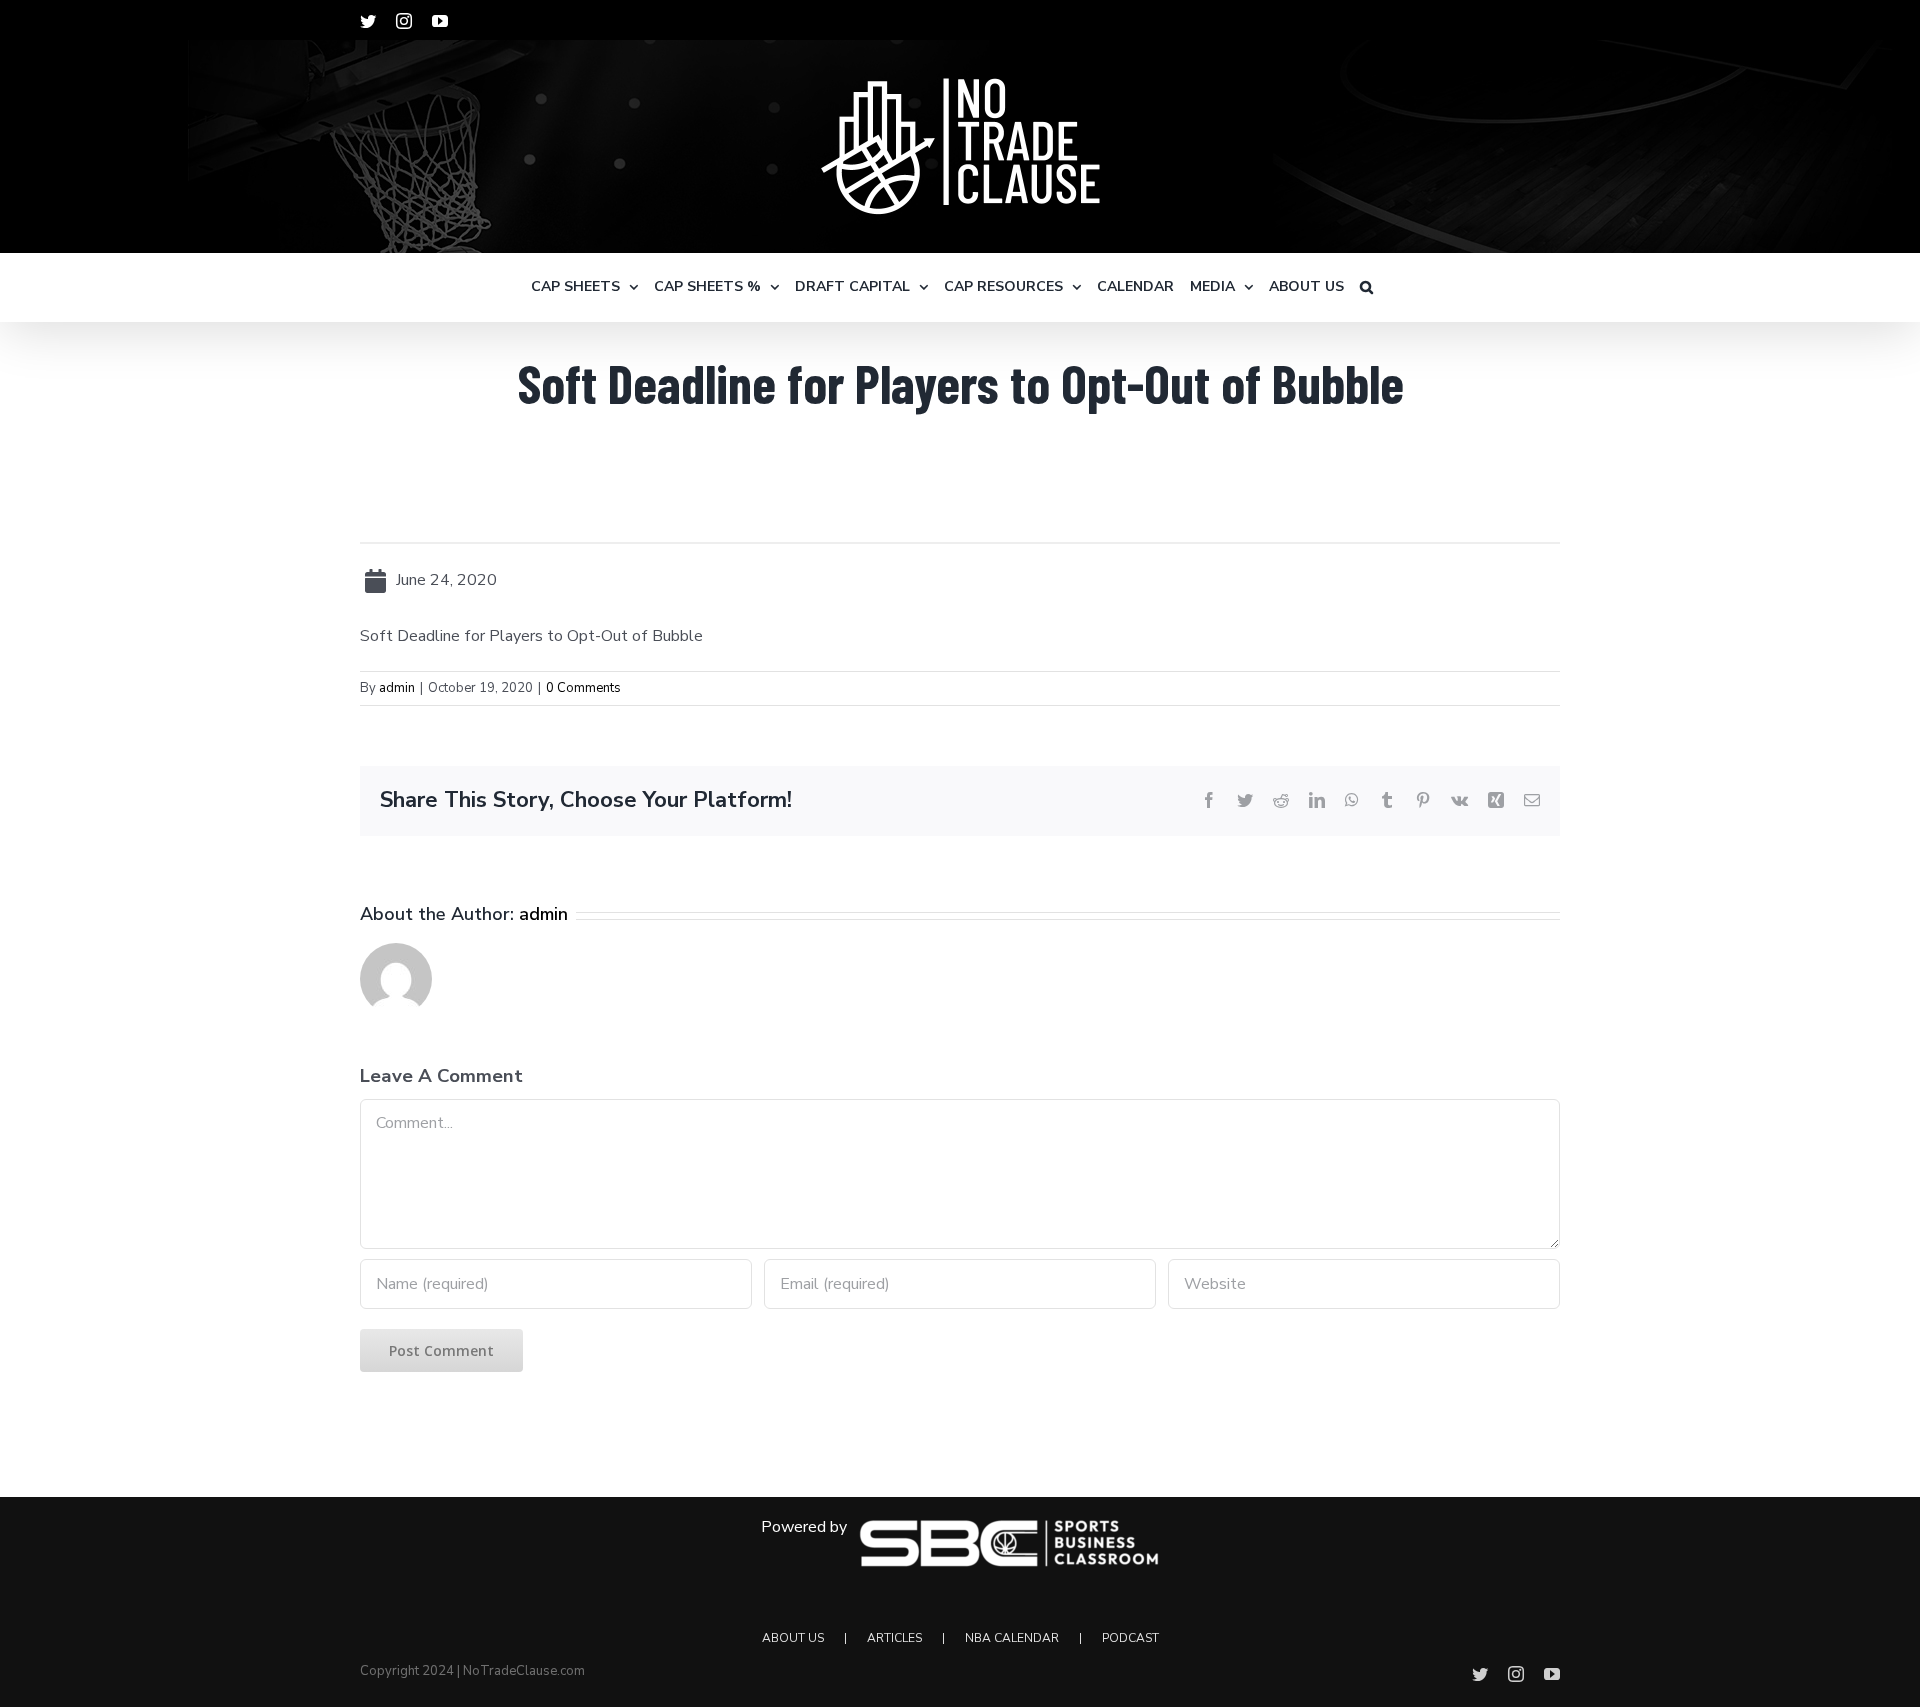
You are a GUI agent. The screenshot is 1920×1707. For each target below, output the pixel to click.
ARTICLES (894, 1638)
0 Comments (583, 688)
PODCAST (1130, 1638)
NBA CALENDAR (1012, 1638)
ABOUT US (793, 1638)
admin (397, 688)
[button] (1366, 287)
